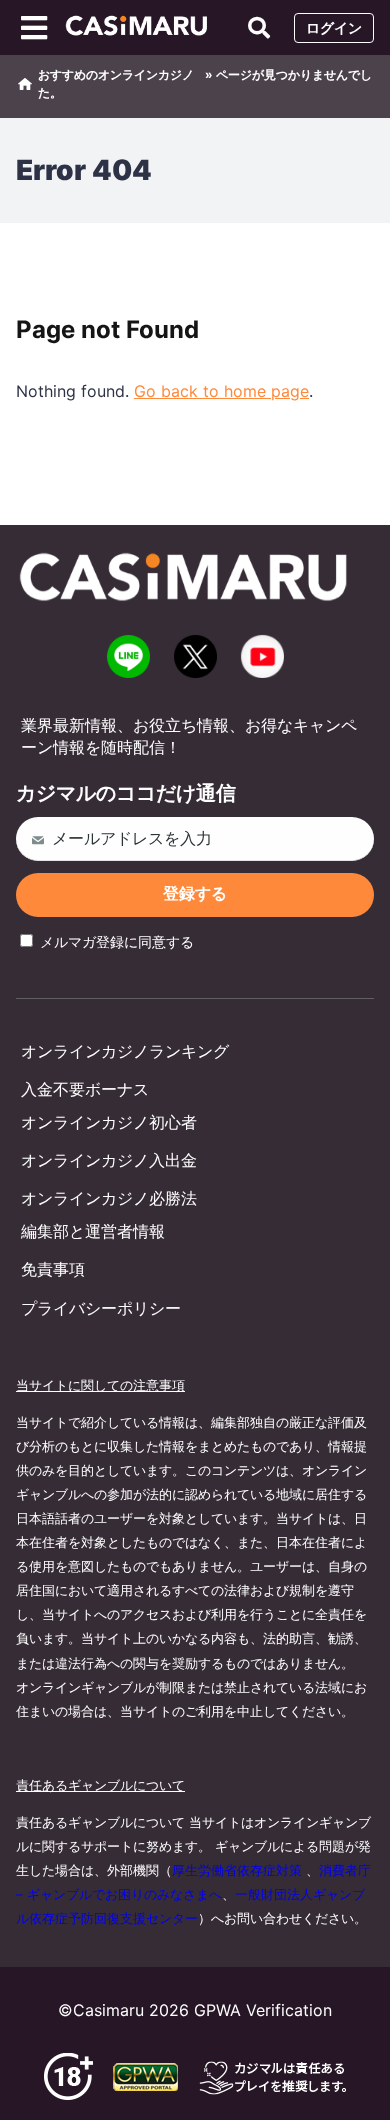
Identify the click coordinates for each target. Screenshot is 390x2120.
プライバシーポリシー (101, 1308)
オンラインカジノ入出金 (109, 1160)
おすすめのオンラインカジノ (116, 74)
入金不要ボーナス (85, 1089)
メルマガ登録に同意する (115, 941)
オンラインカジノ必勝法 (109, 1198)
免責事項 (53, 1269)
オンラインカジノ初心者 (109, 1122)
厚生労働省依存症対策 (237, 1870)
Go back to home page (221, 391)
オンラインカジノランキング (125, 1051)
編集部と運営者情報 (93, 1231)
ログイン (334, 27)
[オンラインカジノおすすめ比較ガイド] (141, 28)
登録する (195, 893)
